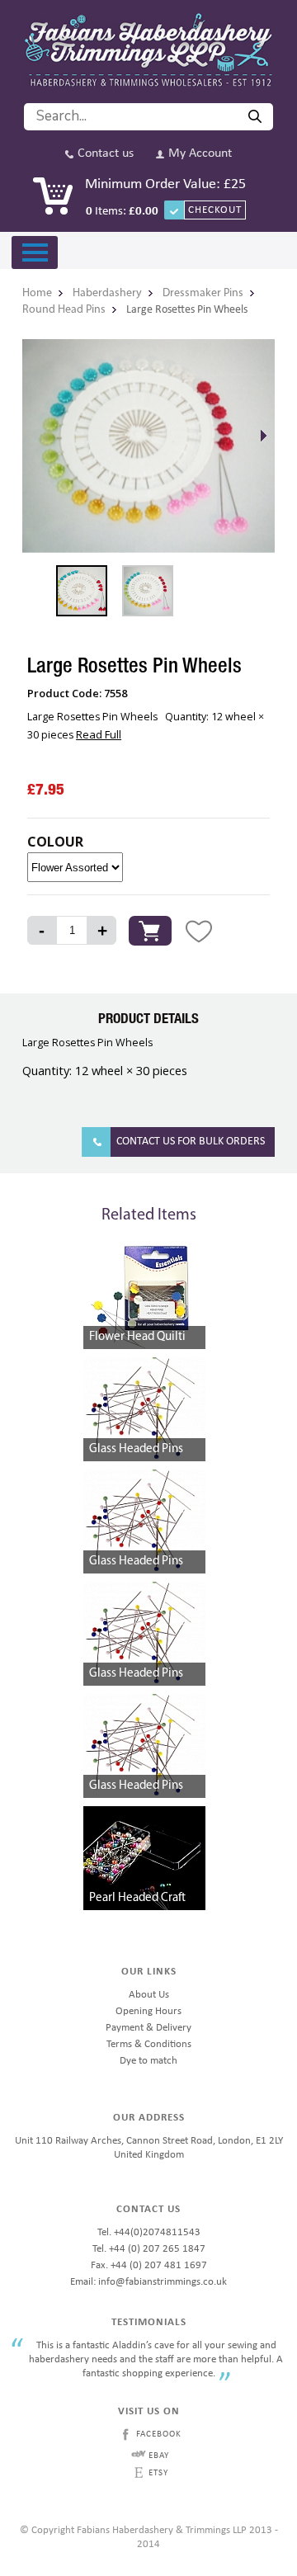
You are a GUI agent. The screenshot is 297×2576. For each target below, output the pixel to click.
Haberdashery (107, 293)
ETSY (158, 2473)
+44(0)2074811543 (157, 2232)
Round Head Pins (64, 310)
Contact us (106, 154)
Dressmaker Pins (203, 293)
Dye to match (148, 2061)
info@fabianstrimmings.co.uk (163, 2282)
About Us (149, 1995)
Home (37, 293)
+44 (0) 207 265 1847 (157, 2249)
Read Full (99, 734)
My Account (200, 154)
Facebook (159, 2434)
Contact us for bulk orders (191, 1142)
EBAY (159, 2456)
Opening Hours (148, 2011)
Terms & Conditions (149, 2044)
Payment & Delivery (148, 2028)
